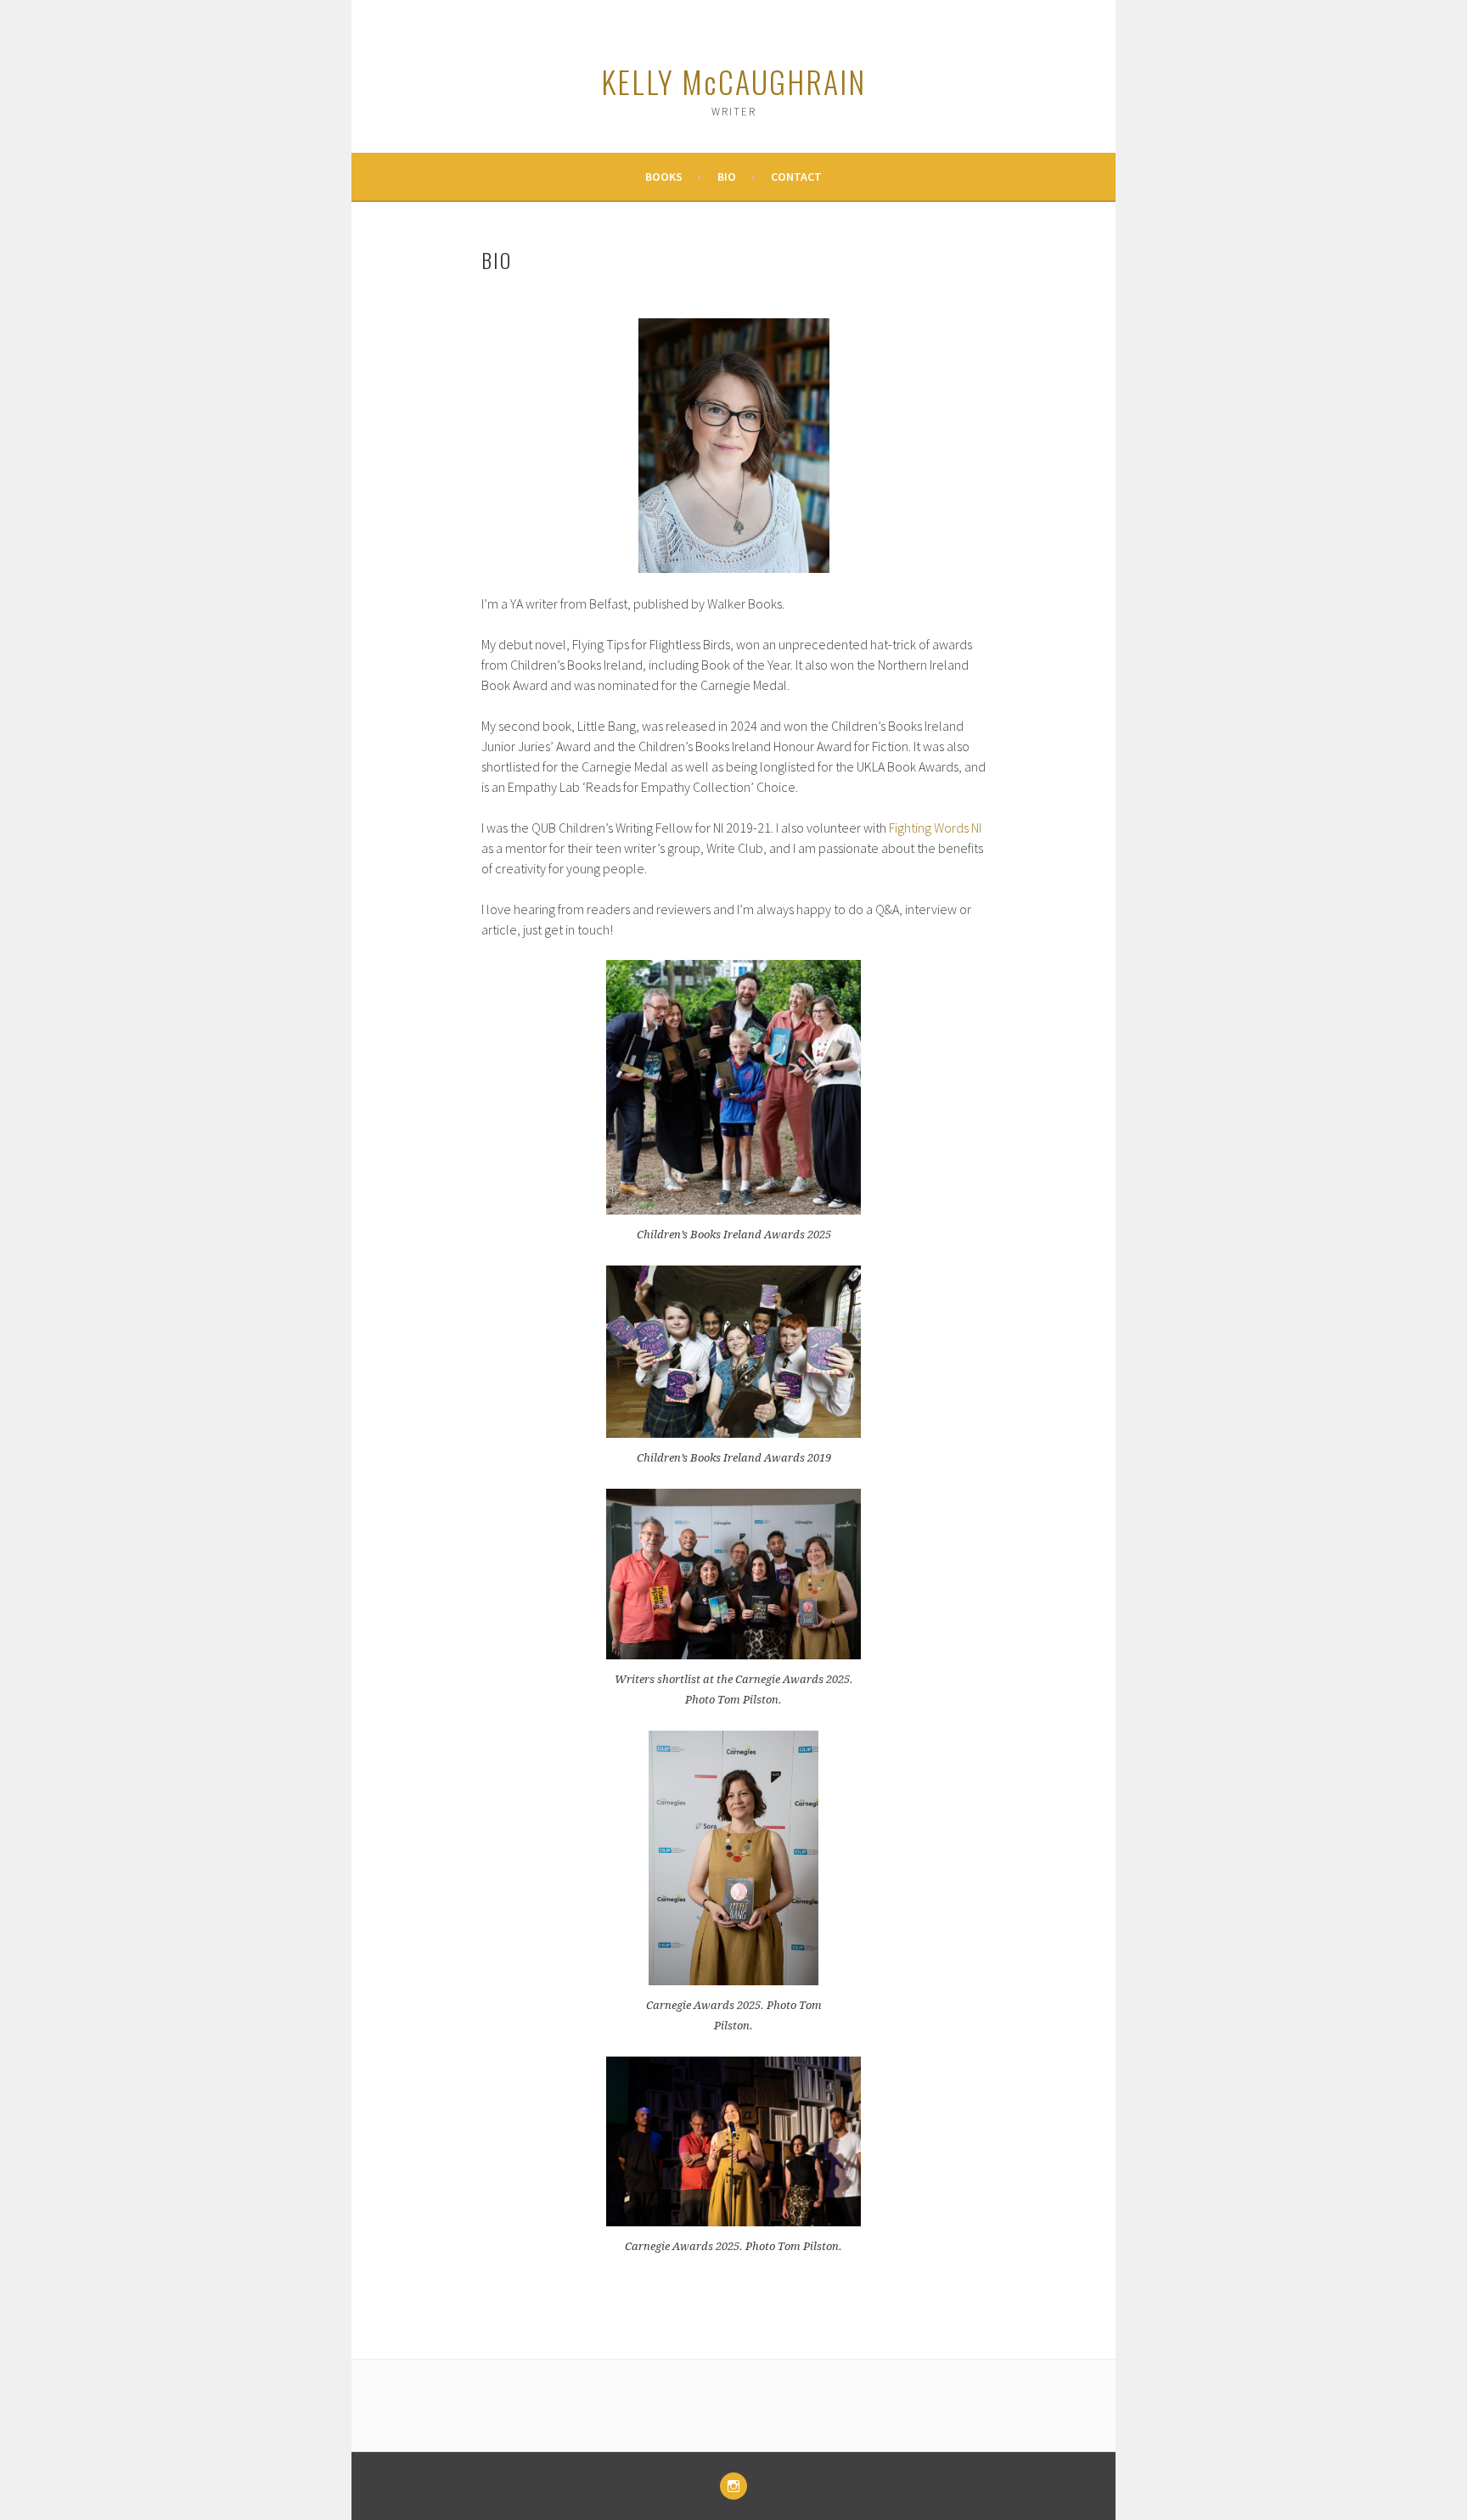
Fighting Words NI (935, 828)
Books (664, 177)
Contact (796, 177)
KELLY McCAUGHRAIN (733, 81)
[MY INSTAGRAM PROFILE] (733, 2486)
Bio (727, 177)
